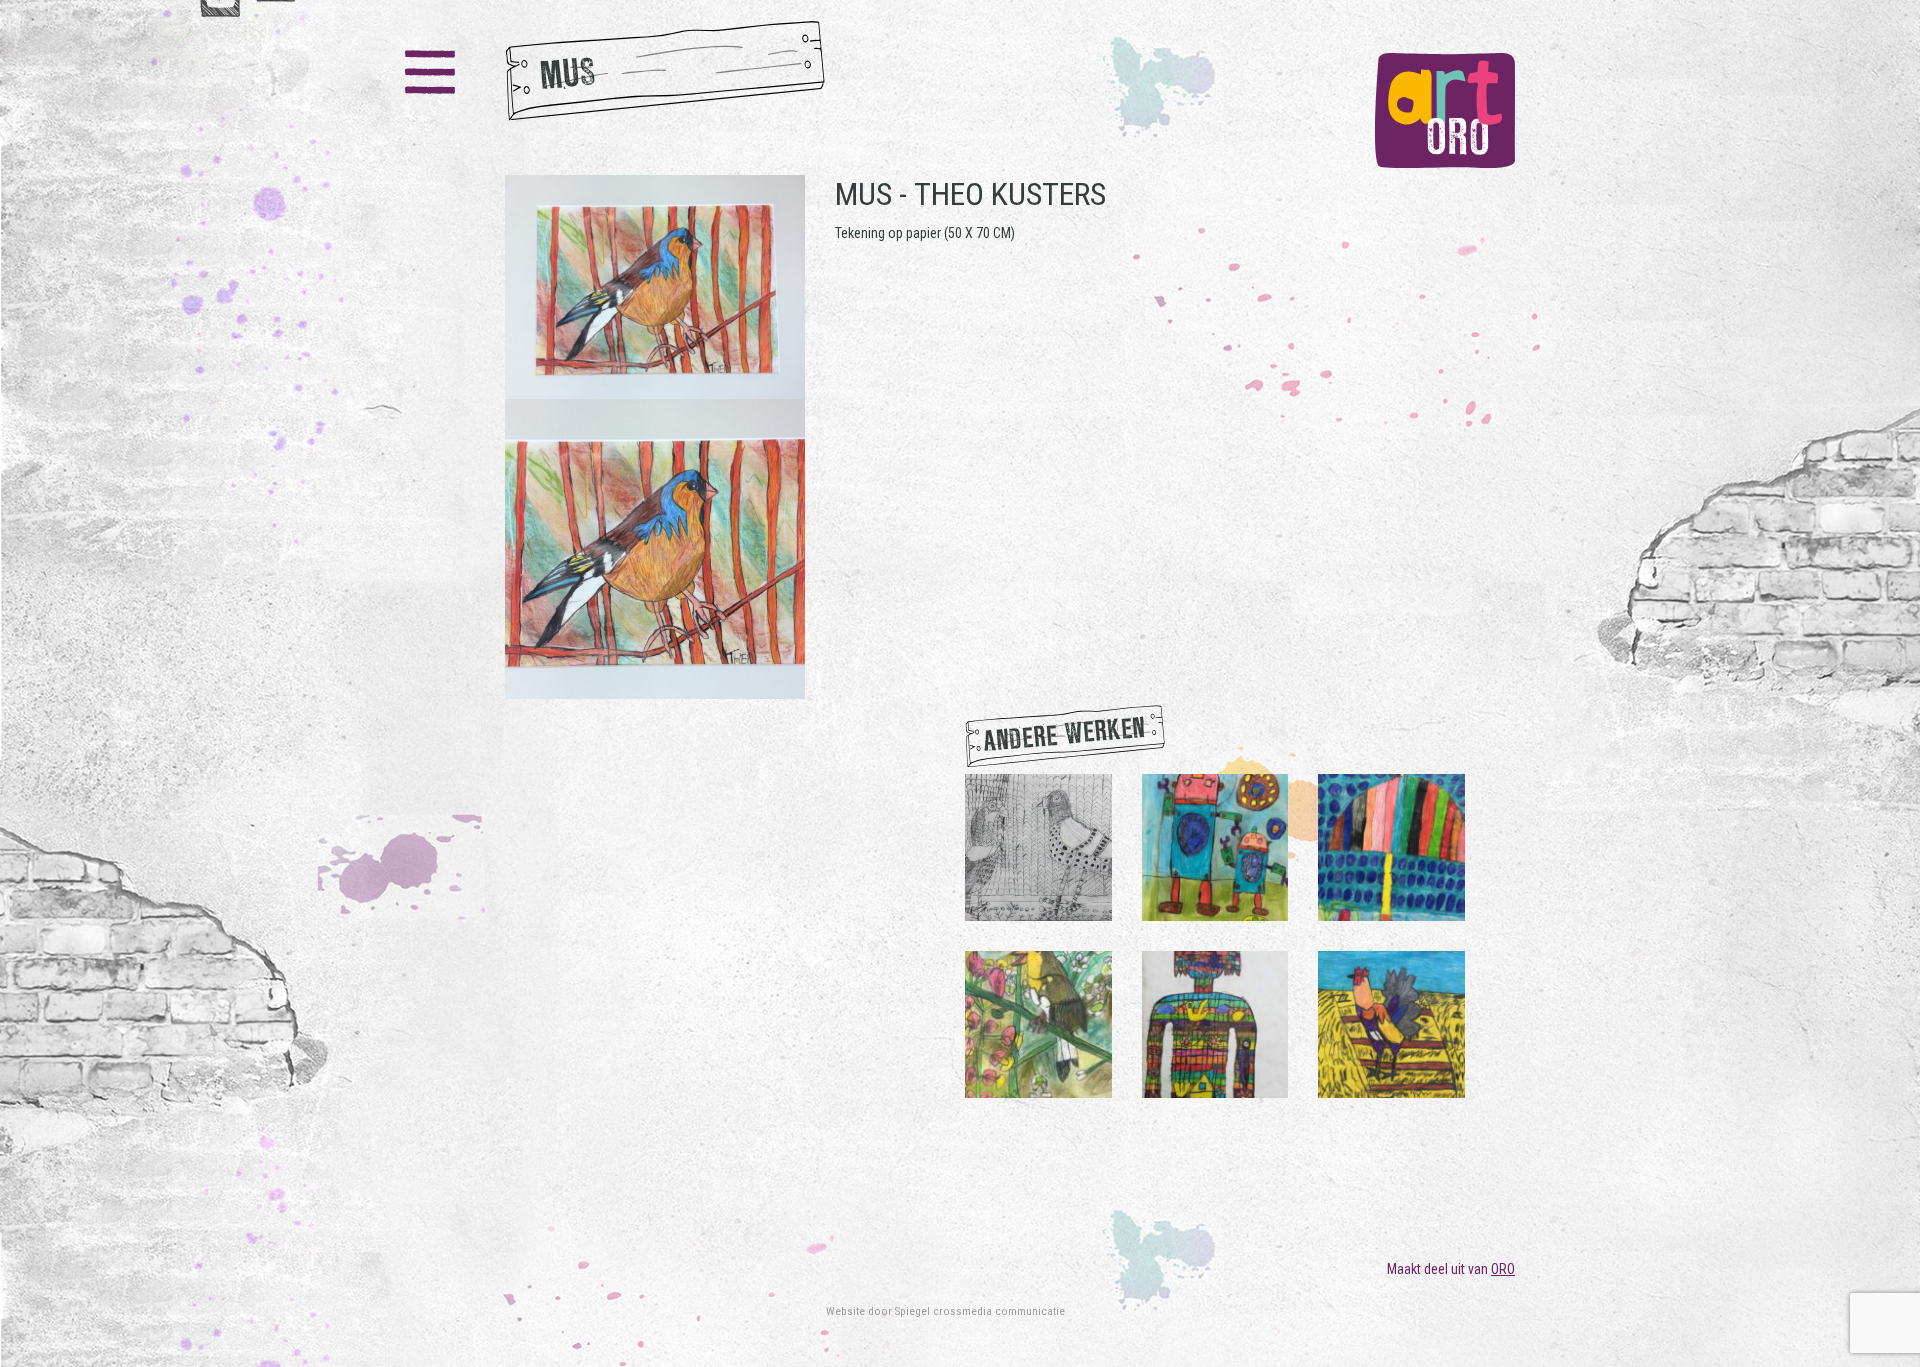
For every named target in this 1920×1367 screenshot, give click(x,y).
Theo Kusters (1010, 194)
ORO (1503, 1269)
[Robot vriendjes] (1215, 846)
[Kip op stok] (1391, 1023)
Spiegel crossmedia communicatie (980, 1311)
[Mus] (655, 437)
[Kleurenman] (1215, 1023)
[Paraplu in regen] (1391, 846)
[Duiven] (1038, 846)
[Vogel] (1038, 1023)
